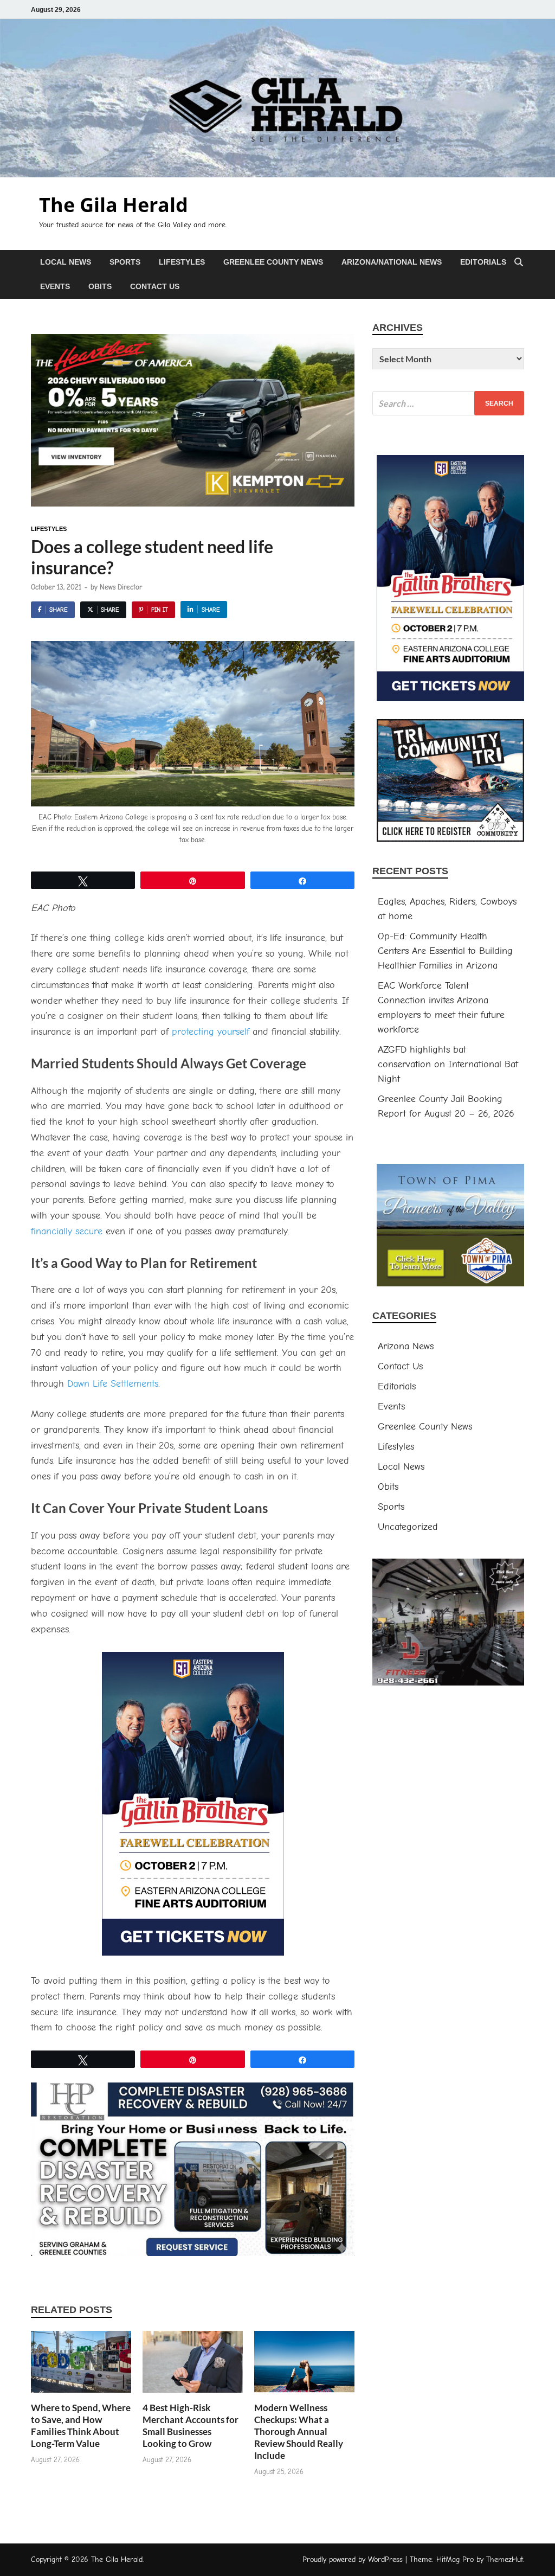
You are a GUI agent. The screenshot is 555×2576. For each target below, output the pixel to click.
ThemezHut (505, 2559)
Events (55, 286)
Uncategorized (408, 1527)
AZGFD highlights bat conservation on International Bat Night (448, 1064)
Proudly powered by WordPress (353, 2559)
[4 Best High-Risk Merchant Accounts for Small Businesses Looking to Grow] (193, 2366)
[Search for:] (448, 403)
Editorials (483, 262)
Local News (66, 262)
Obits (100, 286)
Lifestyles (182, 262)
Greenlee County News (273, 262)
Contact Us (155, 286)
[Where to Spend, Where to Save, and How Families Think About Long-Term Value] (81, 2366)
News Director (121, 587)
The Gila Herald (114, 205)
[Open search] (519, 263)
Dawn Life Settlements (113, 1384)
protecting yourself (211, 1032)
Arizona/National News (392, 262)
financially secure (67, 1231)
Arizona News (406, 1346)
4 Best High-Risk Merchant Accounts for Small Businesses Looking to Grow (191, 2426)
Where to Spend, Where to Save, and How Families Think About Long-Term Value (81, 2426)
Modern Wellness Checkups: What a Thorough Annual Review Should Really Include (299, 2431)
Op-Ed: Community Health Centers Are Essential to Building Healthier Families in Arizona (445, 951)
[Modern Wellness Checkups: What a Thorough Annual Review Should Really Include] (304, 2366)
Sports (125, 262)
